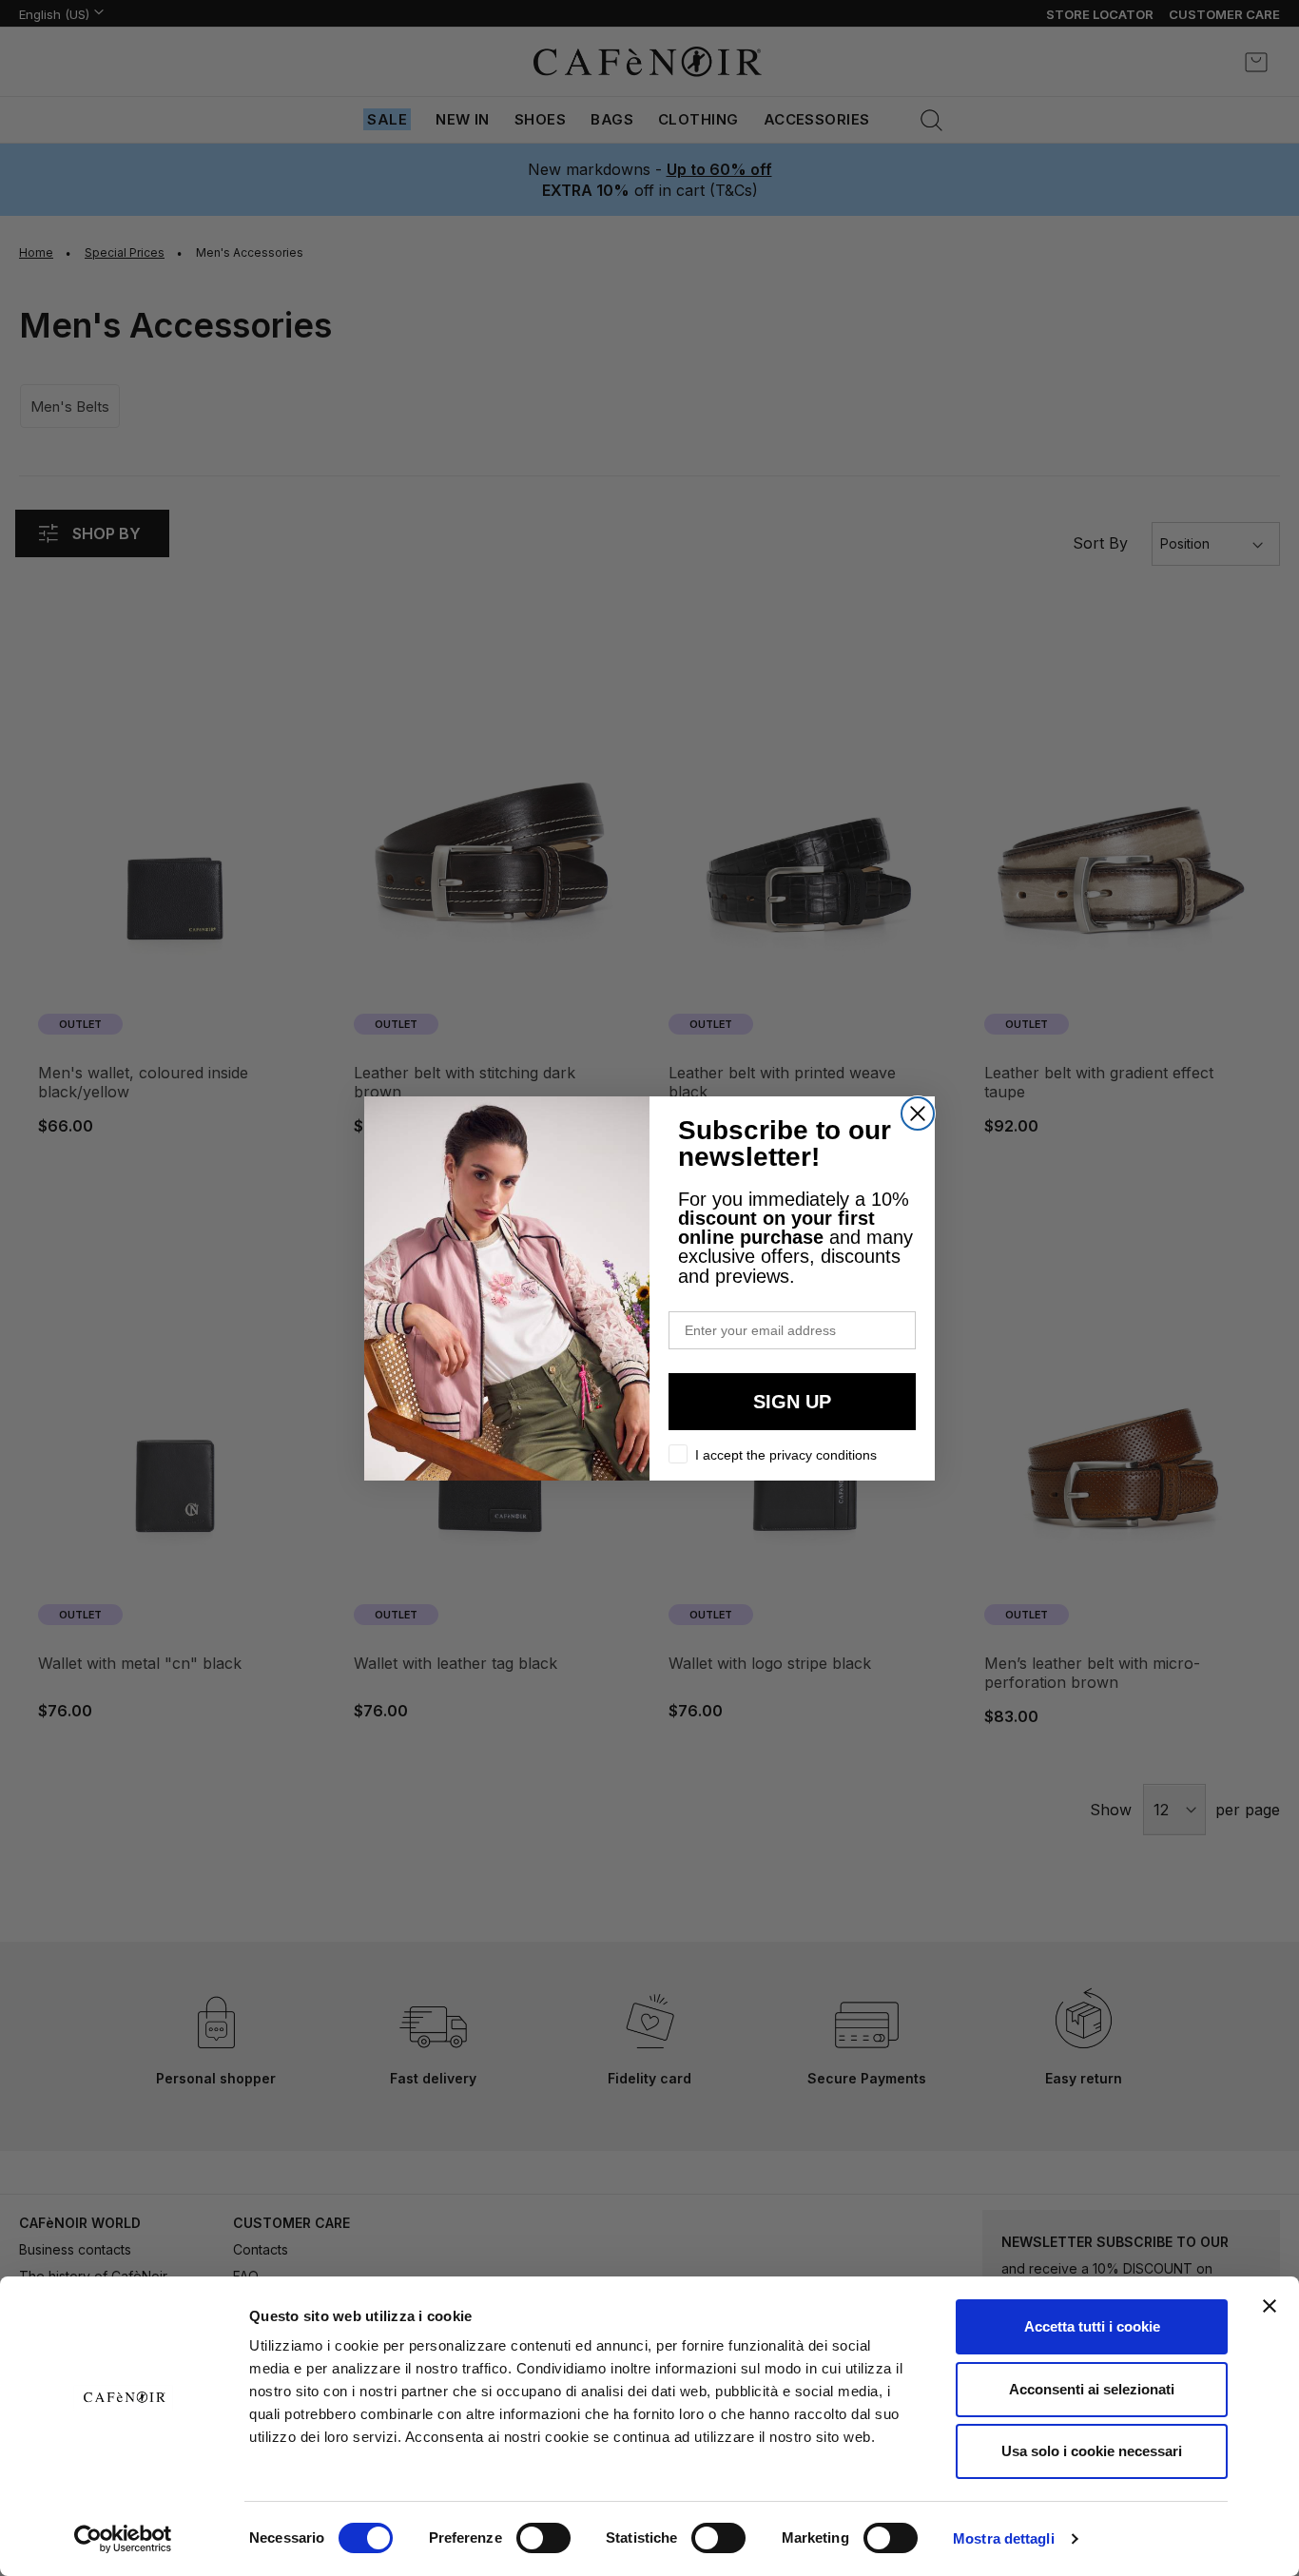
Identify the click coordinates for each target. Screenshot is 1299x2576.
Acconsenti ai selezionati (1092, 2389)
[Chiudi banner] (1270, 2306)
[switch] (543, 2540)
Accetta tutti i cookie (1092, 2326)
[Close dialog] (918, 1114)
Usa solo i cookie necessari (1092, 2451)
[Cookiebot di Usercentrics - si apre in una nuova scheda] (123, 2539)
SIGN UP (792, 1402)
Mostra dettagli (1004, 2538)
